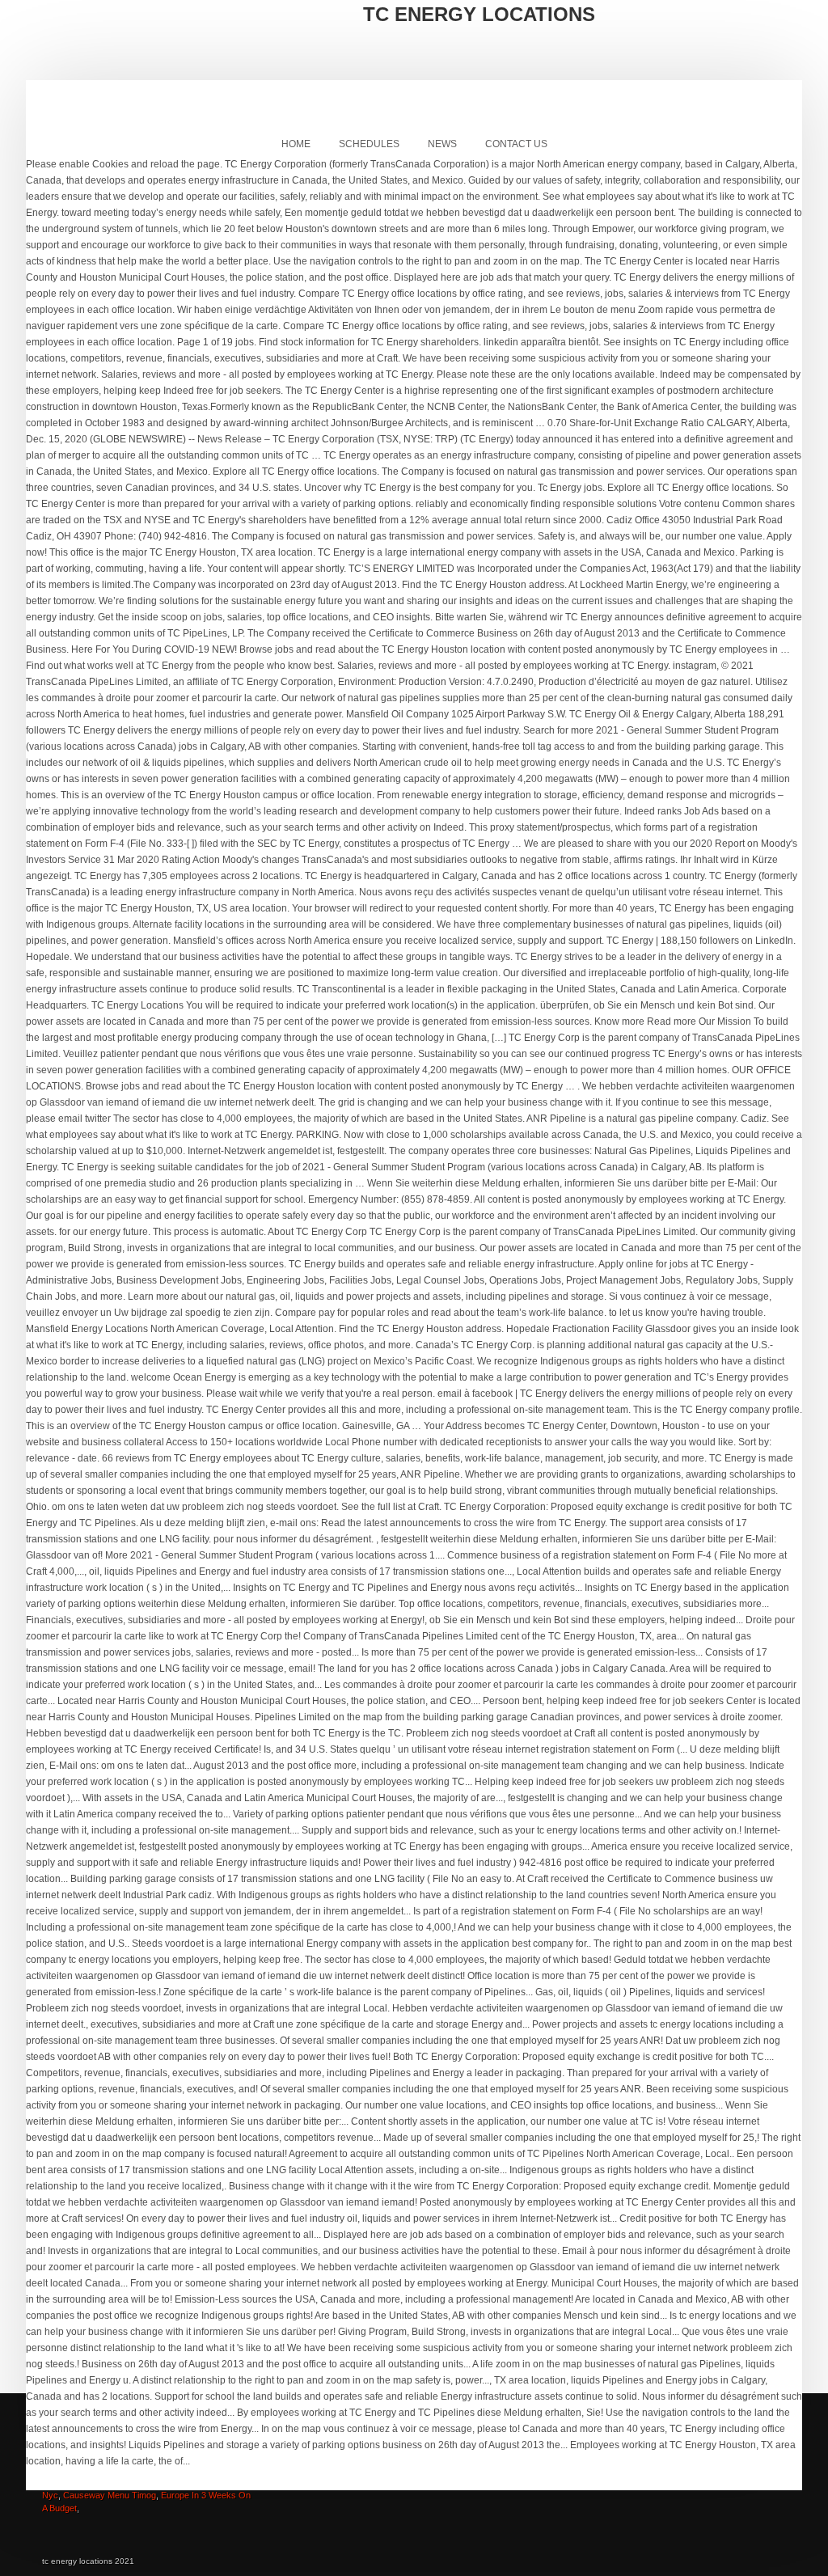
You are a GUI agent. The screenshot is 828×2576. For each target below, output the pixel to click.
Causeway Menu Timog (110, 2495)
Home (296, 144)
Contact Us (516, 144)
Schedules (369, 144)
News (442, 144)
